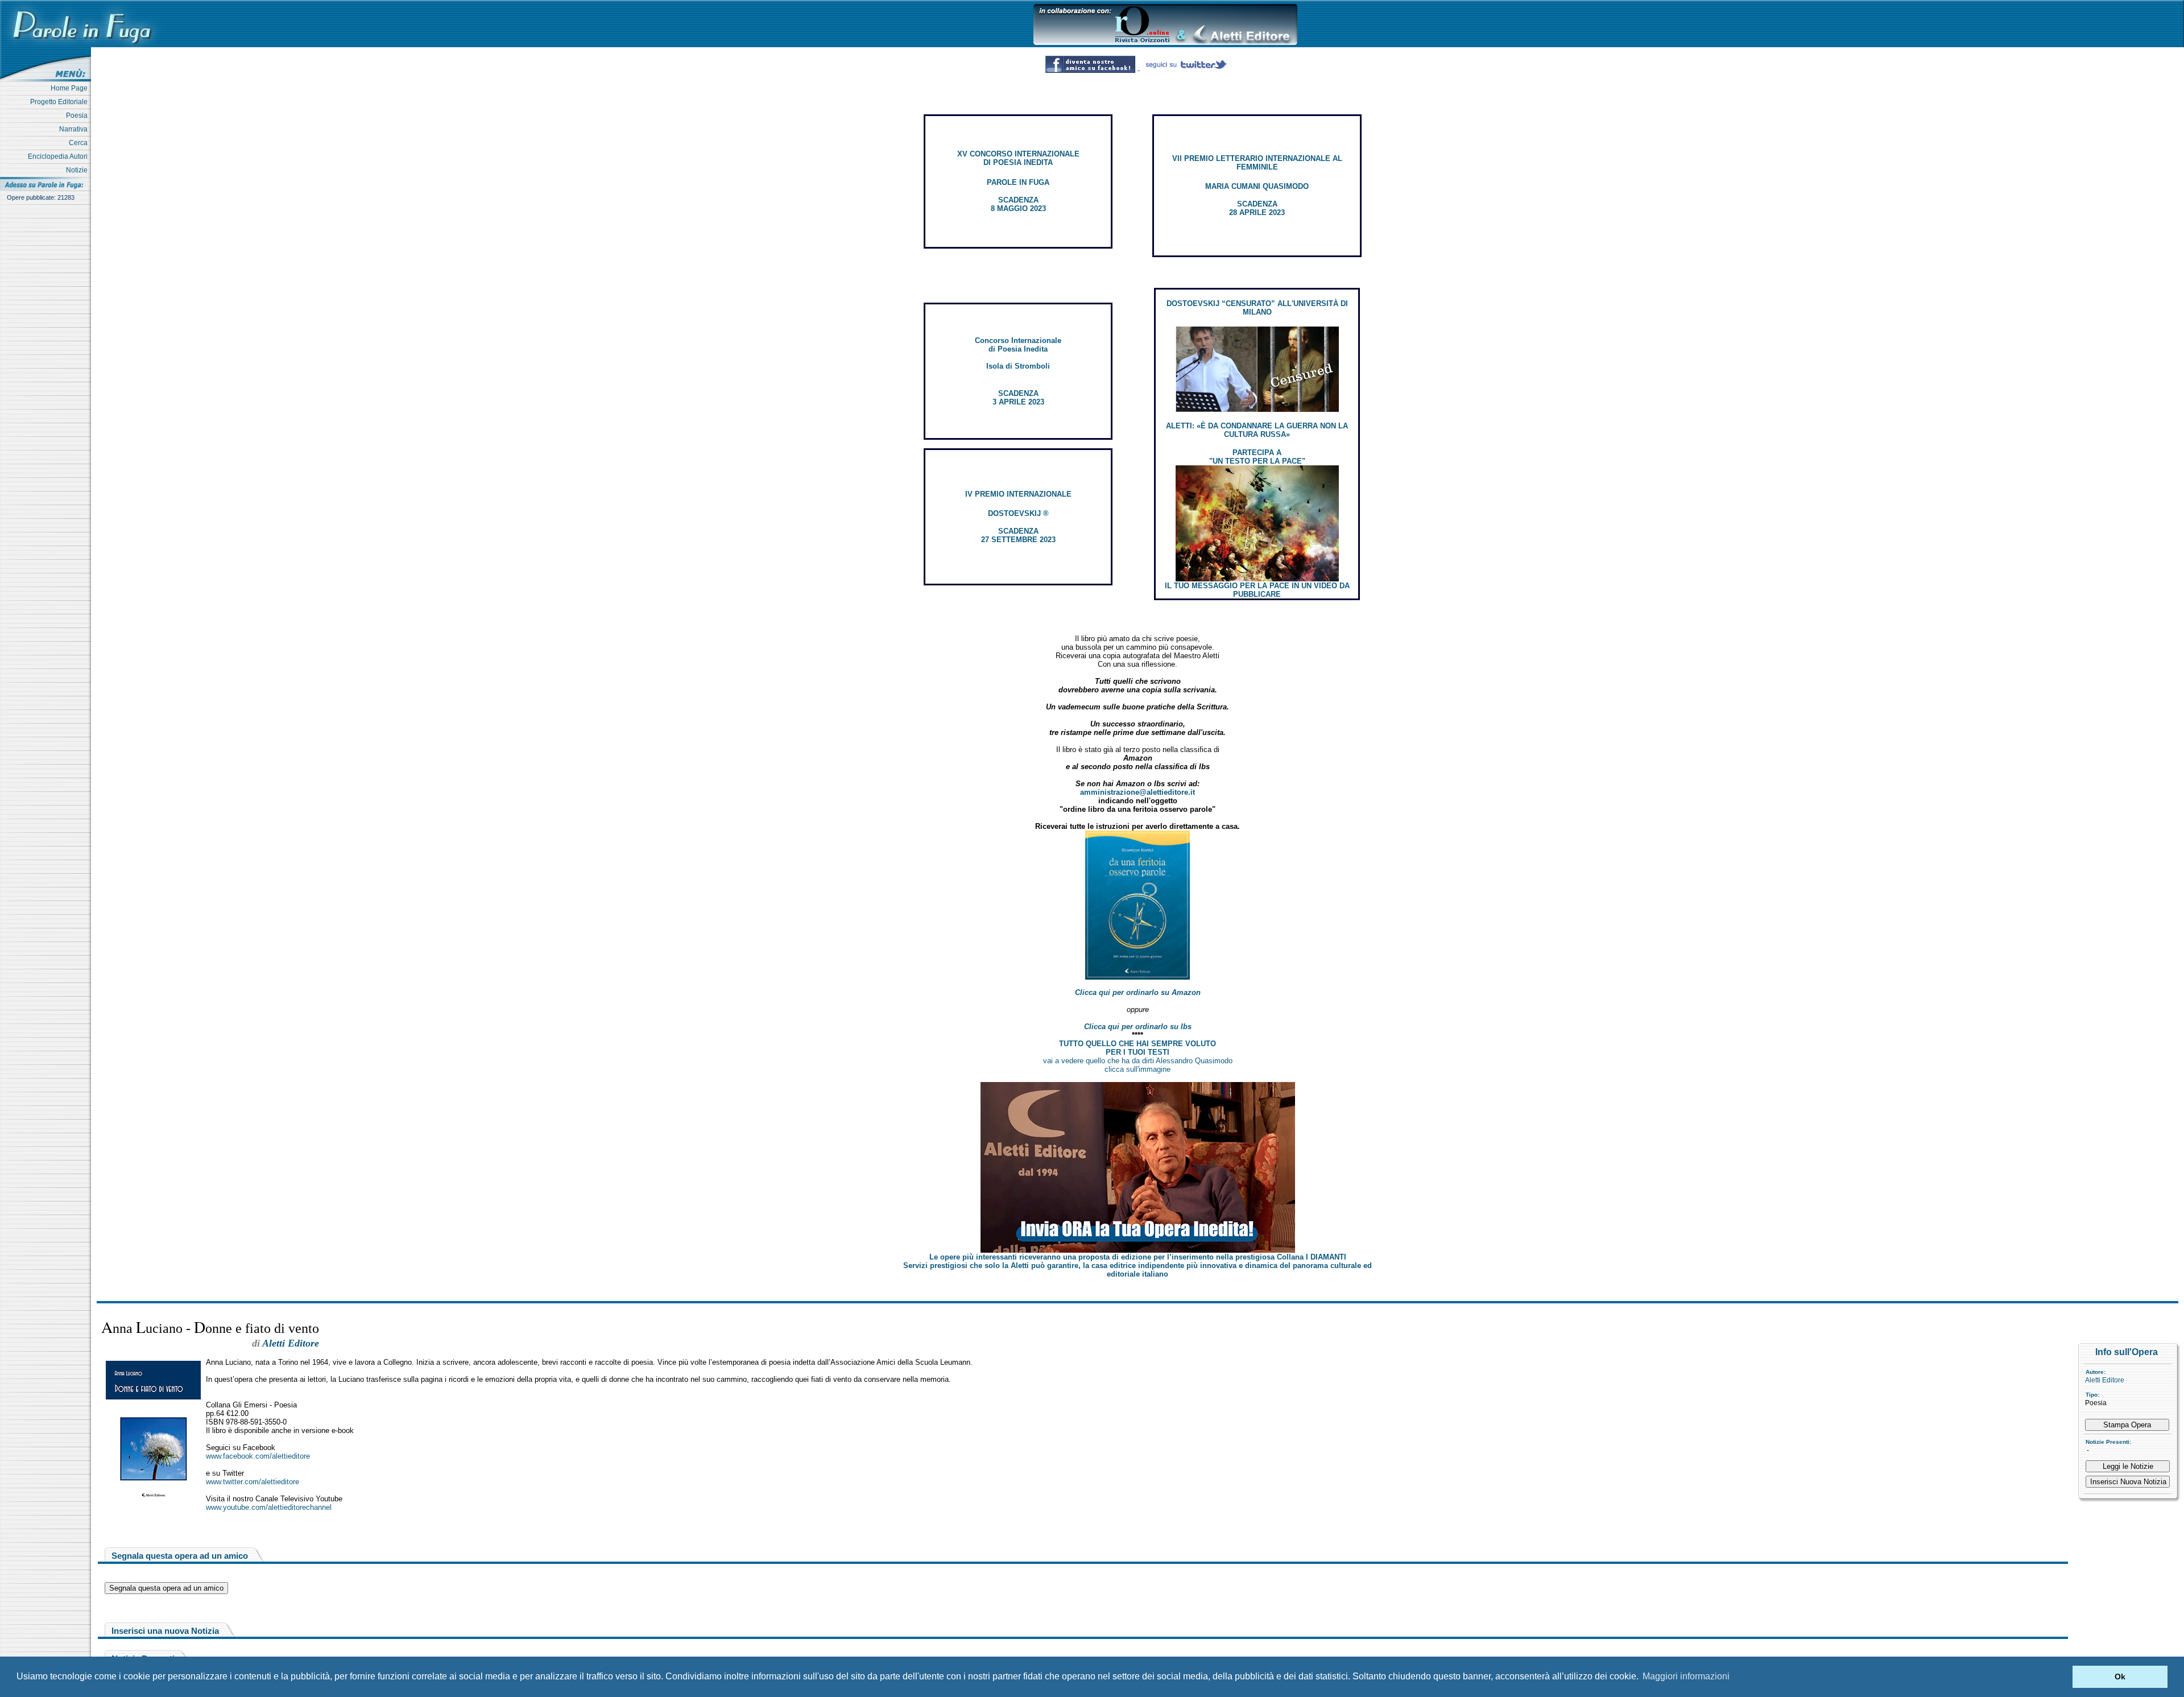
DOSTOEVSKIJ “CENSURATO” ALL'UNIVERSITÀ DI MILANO (1257, 308)
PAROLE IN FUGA (1018, 182)
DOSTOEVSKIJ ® (1018, 513)
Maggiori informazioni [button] (1686, 1676)
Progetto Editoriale (61, 102)
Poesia (78, 115)
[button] (2061, 1677)
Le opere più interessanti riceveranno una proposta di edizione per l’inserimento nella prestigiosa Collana (1138, 1257)
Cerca (80, 143)
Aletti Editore (2105, 1380)
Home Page (71, 88)
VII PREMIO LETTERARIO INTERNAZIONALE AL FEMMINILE (1257, 163)
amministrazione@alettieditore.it (1137, 792)
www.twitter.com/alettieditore (253, 1482)
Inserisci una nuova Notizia (165, 1631)
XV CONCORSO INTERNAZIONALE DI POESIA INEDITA (1018, 158)
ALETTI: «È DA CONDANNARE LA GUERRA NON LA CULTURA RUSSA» (1257, 430)
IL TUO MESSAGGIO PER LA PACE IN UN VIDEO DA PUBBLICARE (1257, 590)
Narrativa (75, 129)
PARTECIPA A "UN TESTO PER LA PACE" (1257, 457)
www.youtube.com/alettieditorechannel (269, 1507)
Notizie (78, 170)
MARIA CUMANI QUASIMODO (1257, 186)
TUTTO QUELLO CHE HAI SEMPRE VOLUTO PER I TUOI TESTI (1137, 1048)
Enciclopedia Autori (59, 156)
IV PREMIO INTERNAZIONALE (1018, 494)
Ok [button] (2120, 1677)
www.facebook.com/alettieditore (258, 1456)
